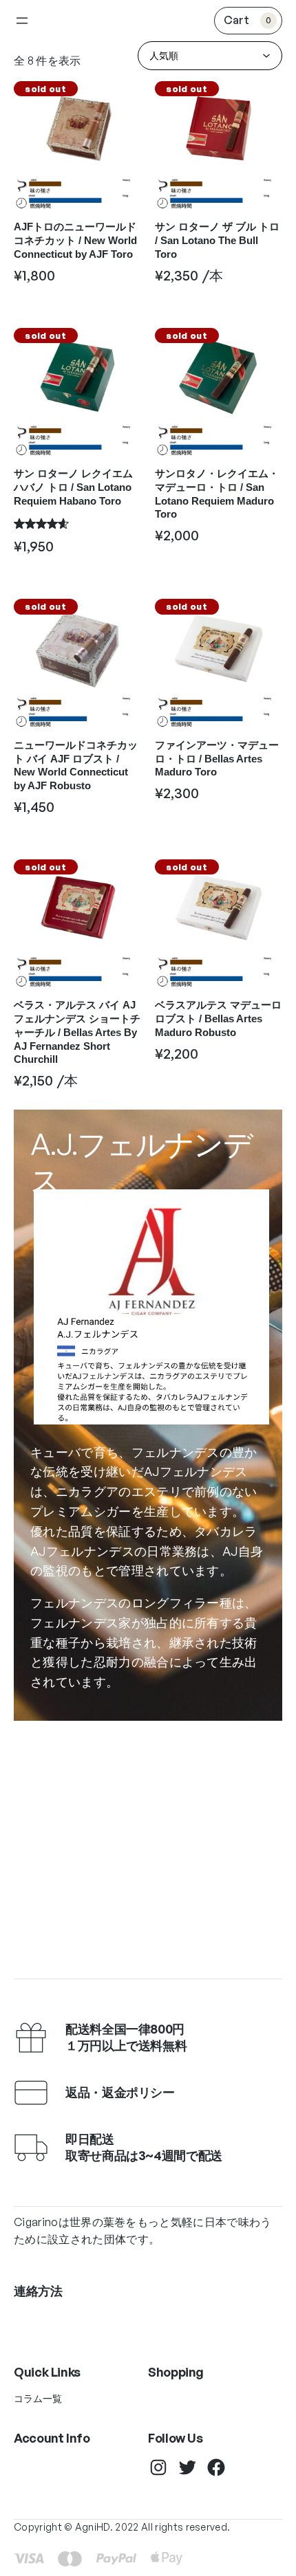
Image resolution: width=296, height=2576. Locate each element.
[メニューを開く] (22, 21)
